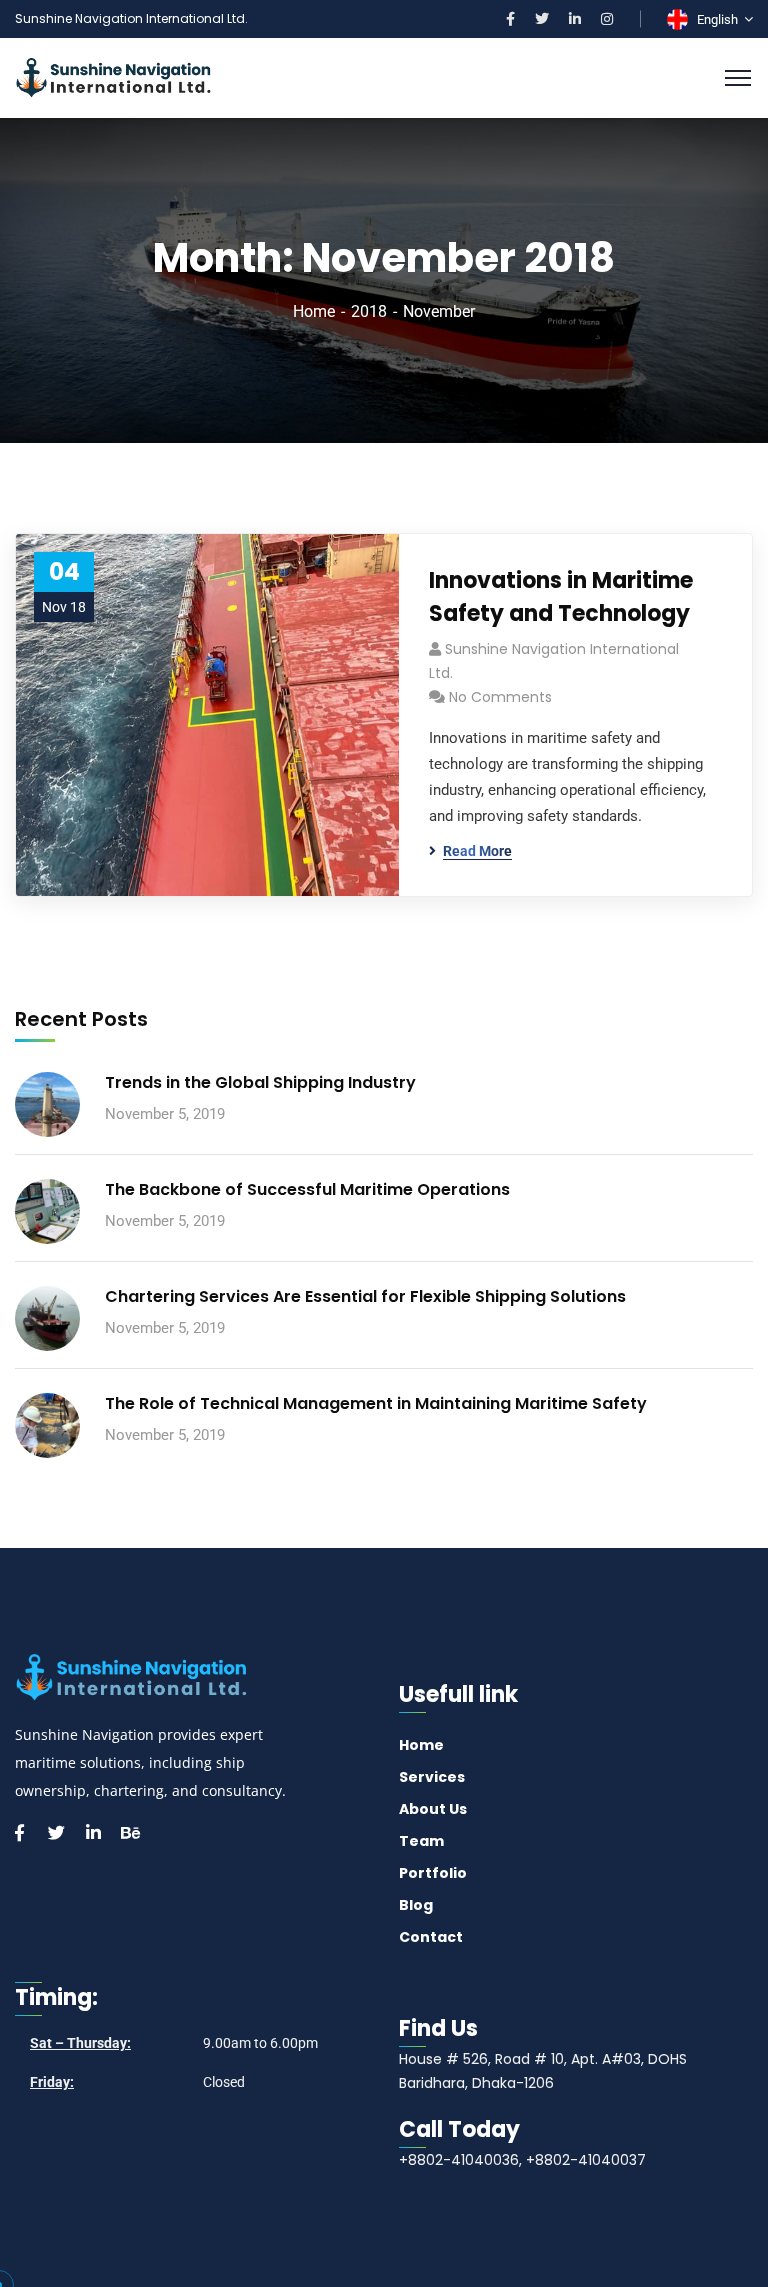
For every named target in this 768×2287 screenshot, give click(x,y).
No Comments (500, 697)
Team (421, 1841)
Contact (431, 1937)
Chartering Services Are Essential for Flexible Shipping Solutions (365, 1296)
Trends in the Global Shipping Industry (260, 1082)
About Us (433, 1809)
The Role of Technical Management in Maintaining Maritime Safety (376, 1403)
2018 (369, 311)
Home (314, 311)
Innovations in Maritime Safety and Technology (561, 597)
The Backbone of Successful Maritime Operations (307, 1189)
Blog (416, 1905)
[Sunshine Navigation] (113, 76)
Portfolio (433, 1873)
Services (432, 1777)
